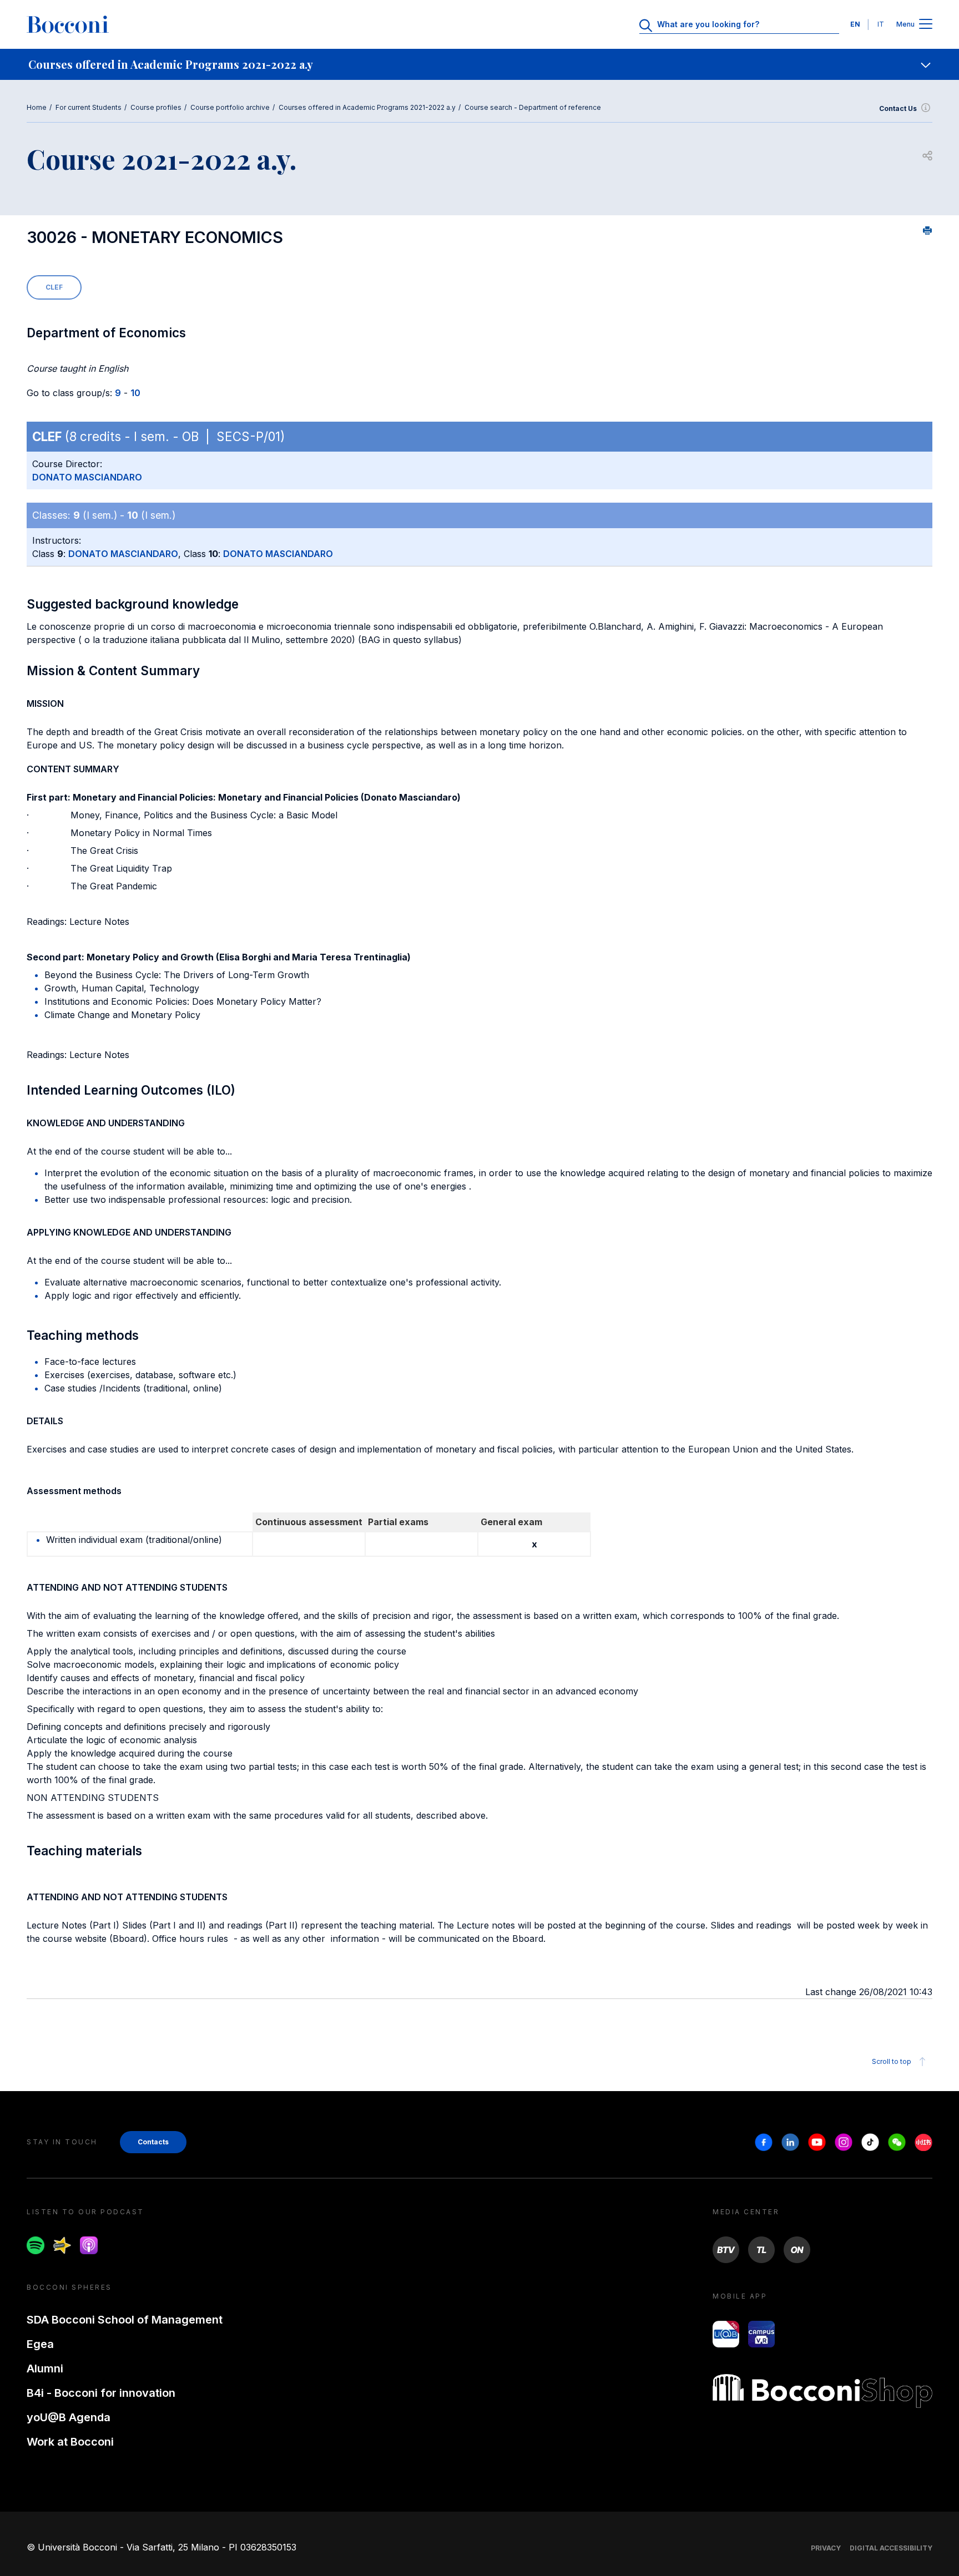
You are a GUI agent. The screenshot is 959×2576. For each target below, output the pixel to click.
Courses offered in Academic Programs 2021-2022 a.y (367, 107)
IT (881, 24)
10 (135, 393)
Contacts (153, 2142)
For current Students (89, 107)
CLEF (54, 287)
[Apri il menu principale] (926, 25)
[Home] (68, 24)
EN (855, 24)
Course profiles (156, 107)
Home (37, 107)
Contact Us (898, 108)
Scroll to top (892, 2061)
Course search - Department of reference (533, 107)
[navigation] (479, 64)
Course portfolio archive (230, 107)
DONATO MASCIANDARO (87, 477)
